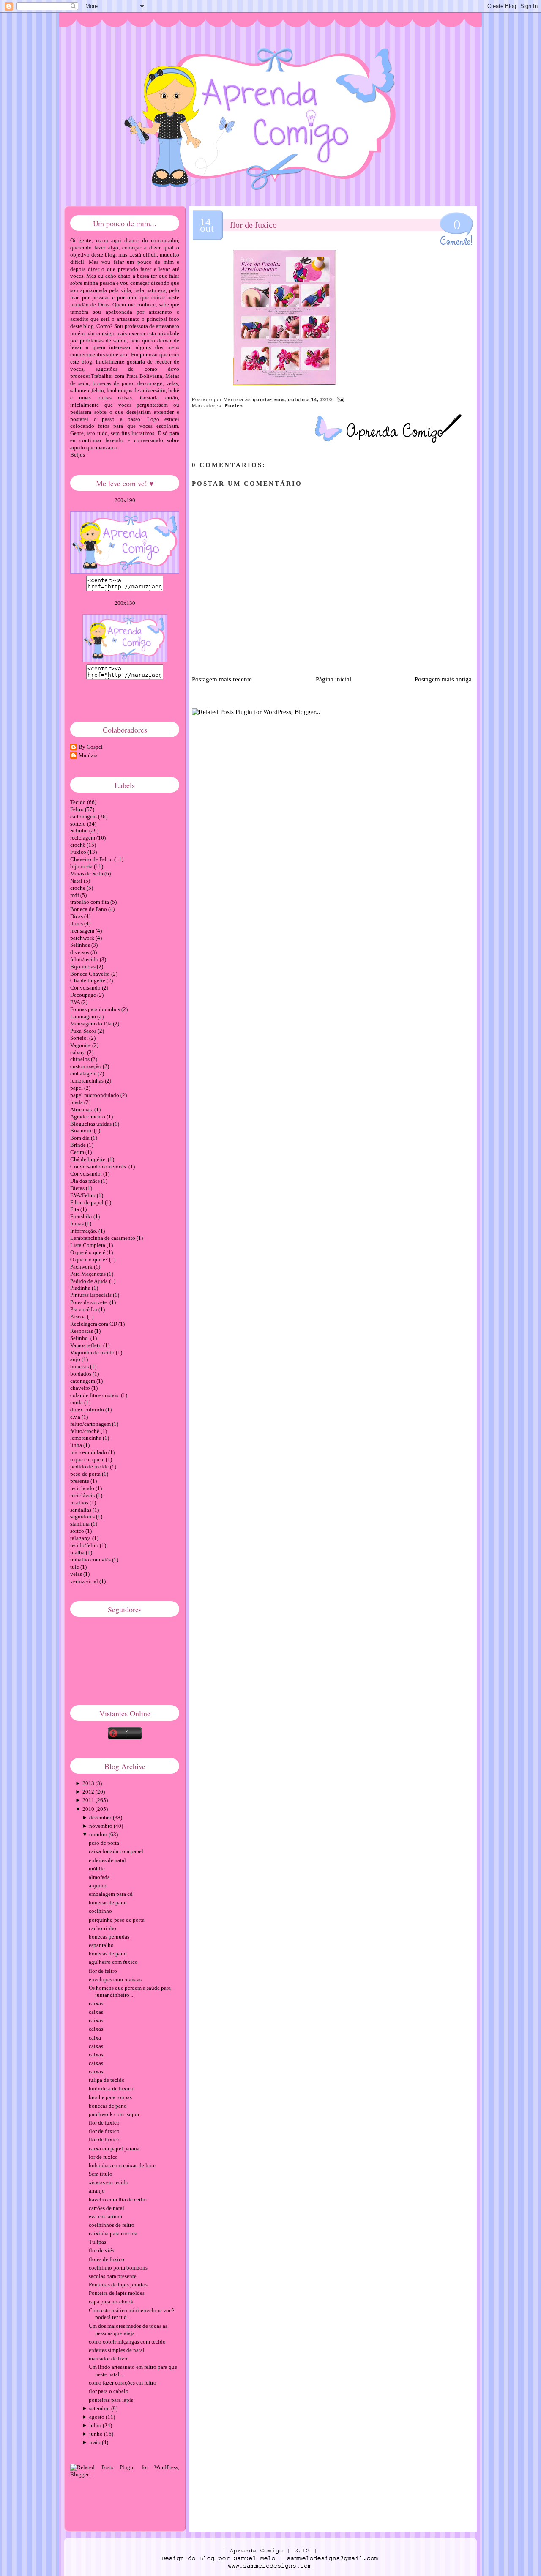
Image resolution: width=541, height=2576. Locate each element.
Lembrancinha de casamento (103, 1238)
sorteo (78, 1531)
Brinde (79, 1145)
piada (77, 1102)
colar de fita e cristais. (96, 1395)
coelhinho (100, 1911)
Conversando (86, 988)
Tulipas (97, 2242)
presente (80, 1481)
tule (75, 1567)
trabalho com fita (90, 902)
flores (77, 923)
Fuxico (234, 406)
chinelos (81, 1059)
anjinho (98, 1886)
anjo (76, 1359)
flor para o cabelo (109, 2391)
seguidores (83, 1516)
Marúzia (88, 755)
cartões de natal (107, 2208)
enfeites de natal (107, 1860)
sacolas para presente (113, 2276)
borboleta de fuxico (111, 2088)
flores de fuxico (107, 2259)
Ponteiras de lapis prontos (118, 2285)
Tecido (79, 802)
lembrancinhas (87, 1081)
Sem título (101, 2174)
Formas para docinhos (96, 1009)
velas (77, 1574)
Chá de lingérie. (89, 1159)
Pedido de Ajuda (90, 1281)
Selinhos (81, 945)
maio (95, 2442)
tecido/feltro (85, 1545)
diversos (80, 952)
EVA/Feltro (83, 1195)
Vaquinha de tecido (93, 1352)
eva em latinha (105, 2216)
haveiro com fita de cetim (118, 2200)
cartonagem (84, 816)
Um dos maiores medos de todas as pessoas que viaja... (128, 2330)
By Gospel (91, 747)
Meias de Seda (87, 874)
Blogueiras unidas (92, 1124)
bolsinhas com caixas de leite (122, 2165)
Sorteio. (80, 1038)
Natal (77, 881)
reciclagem (83, 838)
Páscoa (79, 1317)
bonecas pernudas (109, 1937)
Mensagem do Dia (92, 1024)
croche (78, 888)
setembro (100, 2408)
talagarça (81, 1538)
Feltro (78, 809)
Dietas (78, 1188)
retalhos (80, 1503)
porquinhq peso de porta (117, 1920)
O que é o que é (88, 1252)
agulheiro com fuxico (113, 1962)
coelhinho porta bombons (118, 2268)
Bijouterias (83, 967)
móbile (97, 1869)
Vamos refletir (87, 1345)
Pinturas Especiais (92, 1295)
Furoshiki (82, 1216)
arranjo (97, 2191)
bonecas (80, 1366)
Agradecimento (88, 1117)
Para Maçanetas (89, 1274)
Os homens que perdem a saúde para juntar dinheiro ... (130, 1991)
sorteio (79, 824)
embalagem (84, 1073)
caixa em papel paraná (114, 2148)
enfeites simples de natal (117, 2350)
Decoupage (84, 995)
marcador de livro (109, 2359)
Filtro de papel (87, 1202)
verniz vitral (85, 1581)
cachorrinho (102, 1928)
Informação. (84, 1231)
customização (86, 1066)
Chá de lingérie (88, 980)
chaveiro (81, 1388)
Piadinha (81, 1288)
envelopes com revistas (115, 1979)
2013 (88, 1783)
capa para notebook (111, 2301)
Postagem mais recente (222, 679)
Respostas (82, 1331)
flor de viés (101, 2250)
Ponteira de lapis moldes (117, 2293)
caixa (95, 2038)
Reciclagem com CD (94, 1324)
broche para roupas (110, 2097)
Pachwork (82, 1267)
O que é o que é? (90, 1259)
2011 (88, 1800)
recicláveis (83, 1495)
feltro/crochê (85, 1431)
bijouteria (82, 866)
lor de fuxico (103, 2157)
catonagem (83, 1381)
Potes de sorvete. (90, 1302)
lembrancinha (86, 1438)
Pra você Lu (84, 1309)
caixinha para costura (113, 2233)
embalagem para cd (111, 1894)
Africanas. (82, 1109)
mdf (75, 895)
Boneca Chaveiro (91, 974)
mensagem (83, 931)
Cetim (78, 1152)
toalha (78, 1552)
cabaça (79, 1052)
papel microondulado (95, 1095)
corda (77, 1402)
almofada (99, 1877)
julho (95, 2425)
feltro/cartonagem (91, 1424)
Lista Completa (88, 1245)
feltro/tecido (85, 959)
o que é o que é (88, 1459)
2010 (88, 1809)
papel (77, 1088)
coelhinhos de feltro (112, 2225)
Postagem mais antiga (443, 679)
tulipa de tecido (107, 2080)
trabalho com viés (91, 1560)
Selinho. (80, 1338)
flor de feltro (103, 1971)
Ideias (78, 1224)
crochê (78, 845)
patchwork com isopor (114, 2114)
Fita (75, 1209)
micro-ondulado (89, 1452)
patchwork (83, 938)
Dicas (77, 916)
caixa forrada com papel (116, 1851)
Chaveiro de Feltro (92, 859)
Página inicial (333, 679)
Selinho (80, 830)
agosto (97, 2417)
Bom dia (81, 1138)
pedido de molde (90, 1467)
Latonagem (84, 1016)
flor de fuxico (253, 225)
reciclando (83, 1488)
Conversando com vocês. (99, 1166)
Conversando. (87, 1174)
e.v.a (76, 1417)
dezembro (100, 1817)
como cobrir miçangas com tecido (127, 2342)
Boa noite (82, 1131)
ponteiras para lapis (111, 2400)
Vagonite (81, 1045)
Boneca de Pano (89, 909)
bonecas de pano (108, 1902)
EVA (76, 1002)
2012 (88, 1792)
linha (77, 1445)
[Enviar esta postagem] (339, 399)
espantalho (101, 1945)
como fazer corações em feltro (123, 2383)
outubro (98, 1834)
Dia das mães (86, 1181)
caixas (96, 2003)
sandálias (81, 1510)
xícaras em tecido (109, 2182)
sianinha (81, 1524)
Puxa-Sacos (84, 1031)
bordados (81, 1374)
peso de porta (86, 1474)
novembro (101, 1826)
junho (96, 2434)
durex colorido (88, 1410)
